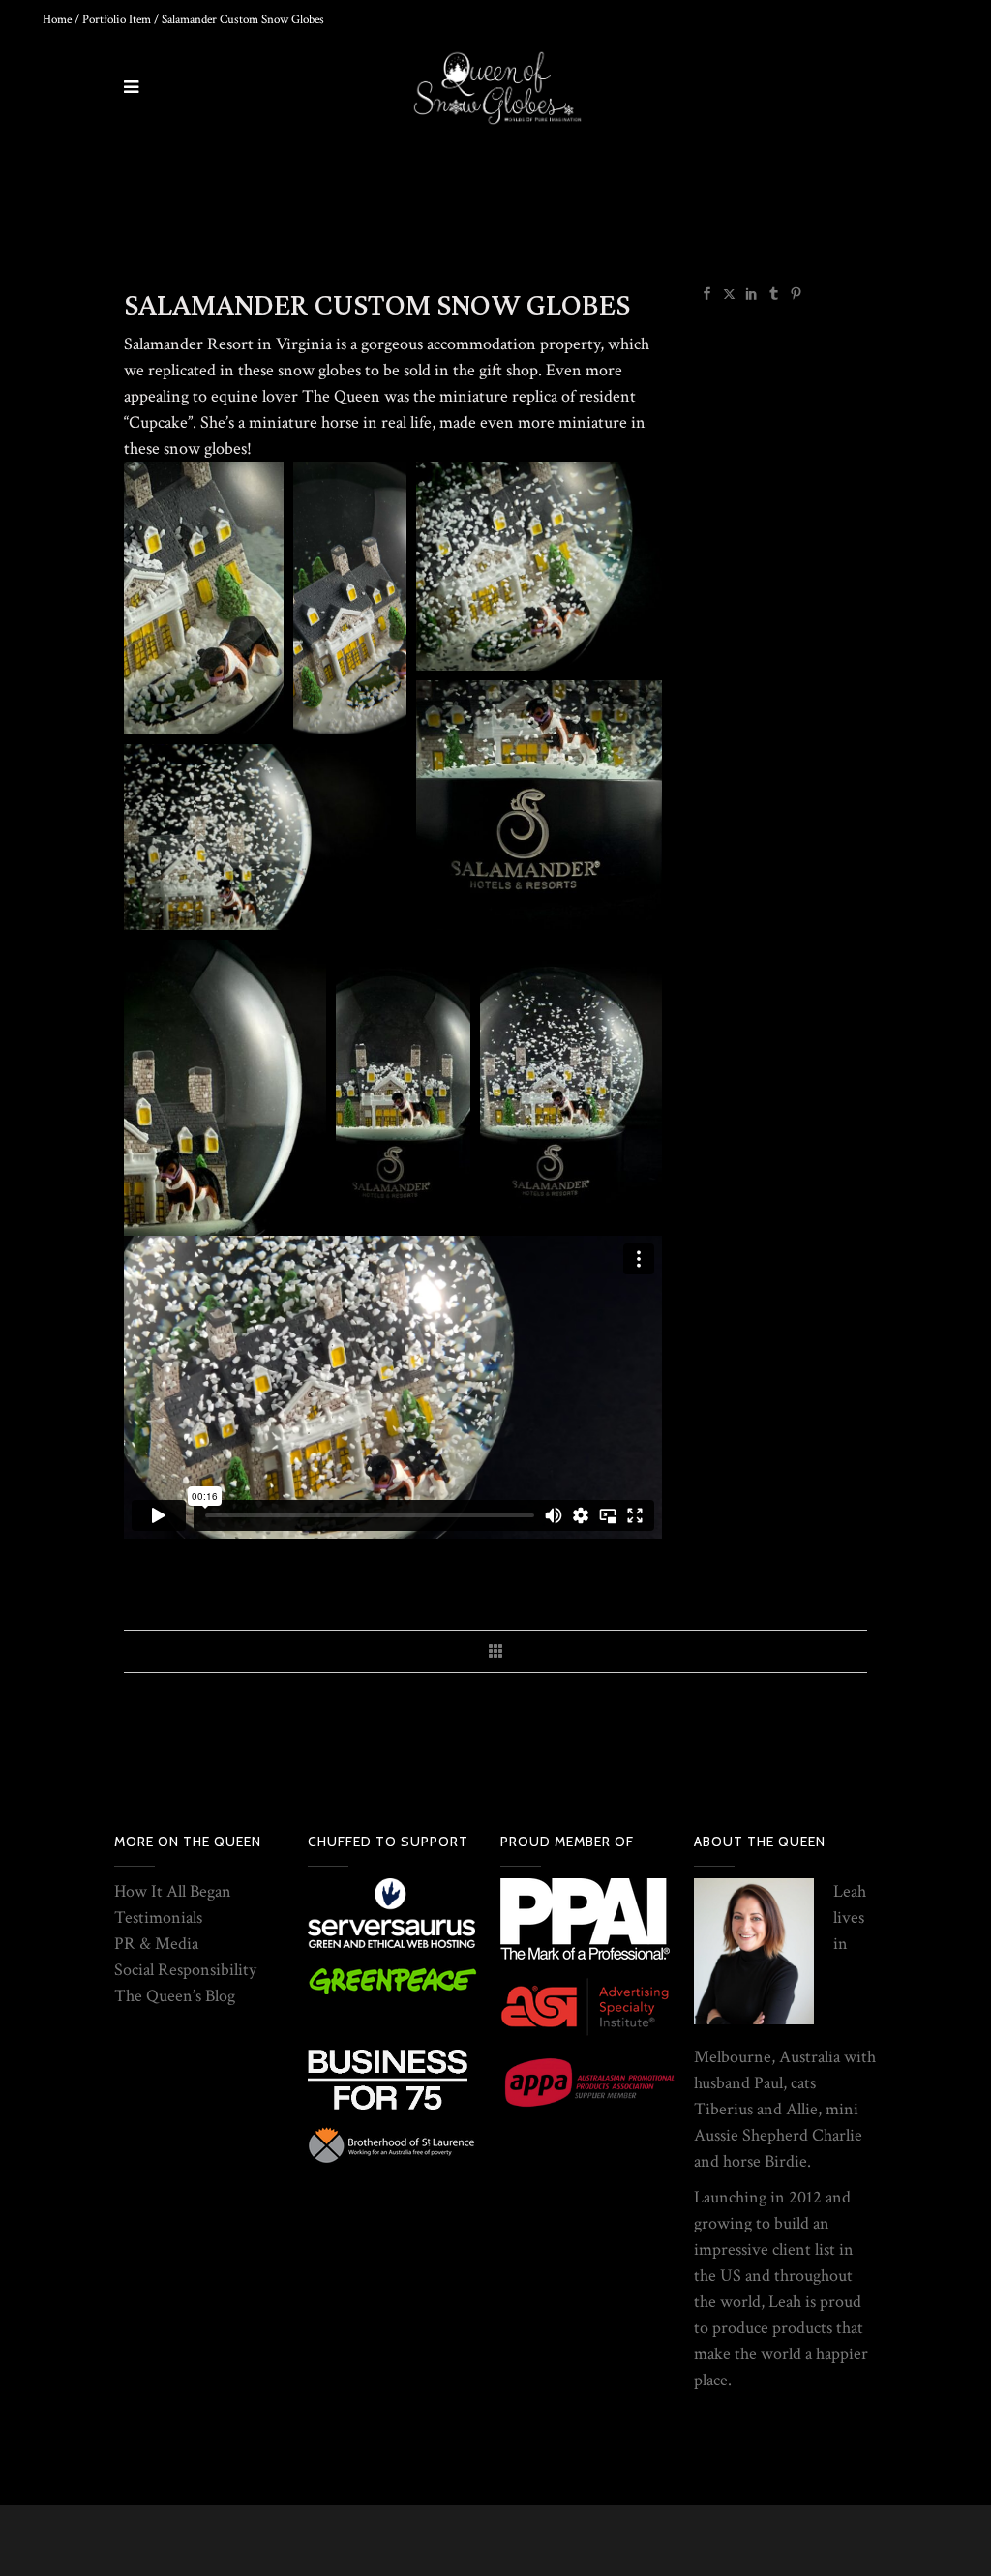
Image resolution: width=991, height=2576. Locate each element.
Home (57, 20)
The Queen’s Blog (175, 1996)
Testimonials (158, 1917)
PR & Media (156, 1944)
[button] (204, 598)
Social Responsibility (185, 1970)
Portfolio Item (117, 20)
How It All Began (173, 1891)
